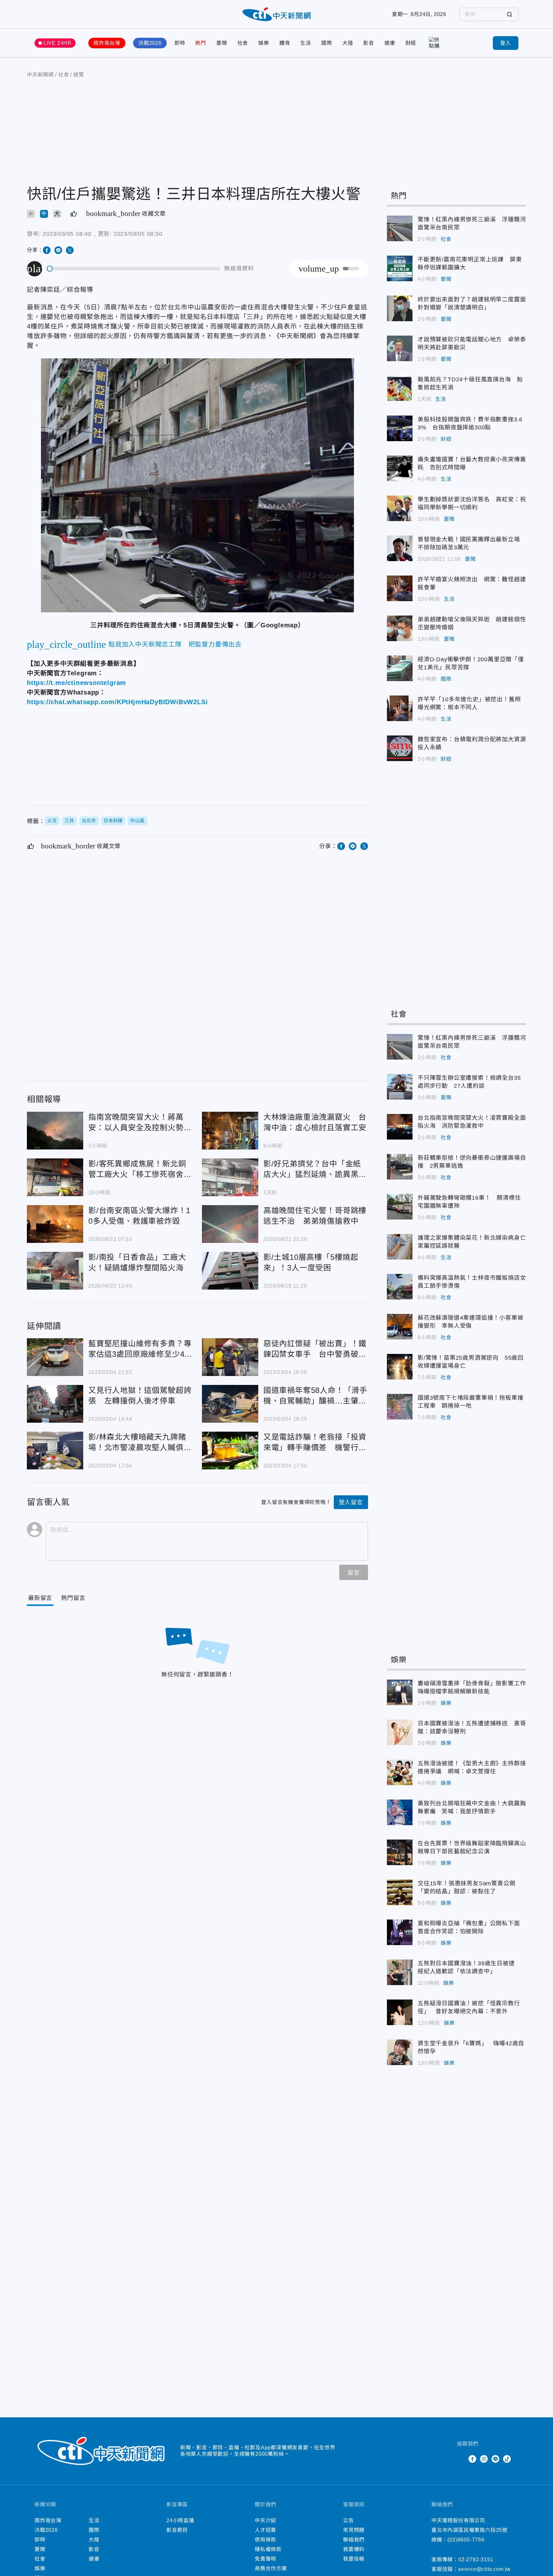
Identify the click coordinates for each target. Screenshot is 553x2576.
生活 (306, 43)
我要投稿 (354, 2559)
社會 (243, 43)
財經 (411, 43)
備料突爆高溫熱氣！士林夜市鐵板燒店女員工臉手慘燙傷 (400, 1287)
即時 (180, 43)
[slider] (134, 269)
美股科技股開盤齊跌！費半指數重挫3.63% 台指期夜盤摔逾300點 (400, 428)
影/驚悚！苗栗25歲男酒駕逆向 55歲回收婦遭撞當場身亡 (400, 1367)
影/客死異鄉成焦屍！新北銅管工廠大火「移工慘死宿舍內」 (55, 1177)
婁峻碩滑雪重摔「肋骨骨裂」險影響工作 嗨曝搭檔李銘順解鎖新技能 (400, 1692)
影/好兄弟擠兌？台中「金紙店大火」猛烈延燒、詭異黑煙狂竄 (230, 1177)
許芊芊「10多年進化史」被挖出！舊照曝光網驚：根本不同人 (400, 708)
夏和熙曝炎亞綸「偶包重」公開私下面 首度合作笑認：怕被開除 (400, 1932)
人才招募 (265, 2530)
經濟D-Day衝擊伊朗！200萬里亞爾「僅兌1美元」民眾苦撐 (400, 668)
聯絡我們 (354, 2540)
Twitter (461, 2459)
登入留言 (351, 1502)
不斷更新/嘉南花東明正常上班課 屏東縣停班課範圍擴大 (400, 268)
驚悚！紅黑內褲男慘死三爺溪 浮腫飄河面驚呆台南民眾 (400, 228)
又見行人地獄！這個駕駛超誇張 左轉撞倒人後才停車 (55, 1404)
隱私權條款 (268, 2549)
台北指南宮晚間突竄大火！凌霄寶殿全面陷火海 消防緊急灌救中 (400, 1127)
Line (495, 2459)
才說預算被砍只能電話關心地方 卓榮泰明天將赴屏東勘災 (400, 348)
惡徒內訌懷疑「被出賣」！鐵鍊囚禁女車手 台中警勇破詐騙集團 (230, 1357)
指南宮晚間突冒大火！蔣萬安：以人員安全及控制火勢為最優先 (55, 1131)
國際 (327, 43)
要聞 (222, 43)
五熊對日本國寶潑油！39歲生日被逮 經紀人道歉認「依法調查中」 (400, 1972)
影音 (369, 43)
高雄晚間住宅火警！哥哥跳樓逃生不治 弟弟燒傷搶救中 (230, 1224)
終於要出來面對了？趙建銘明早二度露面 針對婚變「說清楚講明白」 (400, 308)
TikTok (507, 2459)
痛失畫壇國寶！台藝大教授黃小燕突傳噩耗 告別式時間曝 (400, 468)
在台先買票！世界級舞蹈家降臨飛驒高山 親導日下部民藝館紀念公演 (400, 1852)
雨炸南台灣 (107, 43)
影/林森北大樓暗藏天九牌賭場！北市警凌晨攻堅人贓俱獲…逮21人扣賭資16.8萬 (55, 1451)
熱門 (201, 43)
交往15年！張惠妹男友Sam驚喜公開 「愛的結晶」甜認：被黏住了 (400, 1892)
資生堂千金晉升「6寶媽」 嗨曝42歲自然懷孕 (400, 2052)
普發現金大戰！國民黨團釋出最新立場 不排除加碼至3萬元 (400, 548)
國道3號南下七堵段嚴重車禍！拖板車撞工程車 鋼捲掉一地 (400, 1407)
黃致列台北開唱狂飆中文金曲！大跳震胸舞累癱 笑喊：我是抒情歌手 (400, 1812)
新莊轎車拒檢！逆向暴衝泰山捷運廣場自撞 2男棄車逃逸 (400, 1167)
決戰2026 (150, 43)
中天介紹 (265, 2520)
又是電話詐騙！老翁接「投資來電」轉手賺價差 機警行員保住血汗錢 (230, 1451)
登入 (506, 43)
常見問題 (354, 2530)
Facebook (472, 2459)
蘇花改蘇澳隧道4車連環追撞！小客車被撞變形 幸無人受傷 (400, 1327)
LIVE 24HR (58, 43)
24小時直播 (180, 2520)
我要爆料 (354, 2549)
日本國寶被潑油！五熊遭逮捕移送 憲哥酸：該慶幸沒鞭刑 (400, 1732)
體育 (285, 43)
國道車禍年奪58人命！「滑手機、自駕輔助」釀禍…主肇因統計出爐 (230, 1404)
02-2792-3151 (476, 2560)
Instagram (484, 2459)
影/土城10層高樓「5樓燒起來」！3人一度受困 (230, 1271)
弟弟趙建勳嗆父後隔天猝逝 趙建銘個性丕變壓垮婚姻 (400, 628)
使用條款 (265, 2540)
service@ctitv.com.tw (485, 2569)
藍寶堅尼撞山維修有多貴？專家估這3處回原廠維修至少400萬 (55, 1357)
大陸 (348, 43)
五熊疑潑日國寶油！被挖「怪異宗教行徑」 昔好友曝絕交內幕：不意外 (400, 2012)
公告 (349, 2520)
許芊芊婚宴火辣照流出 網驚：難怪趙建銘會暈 (400, 588)
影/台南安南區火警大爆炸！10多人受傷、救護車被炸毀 (55, 1224)
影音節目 (177, 2530)
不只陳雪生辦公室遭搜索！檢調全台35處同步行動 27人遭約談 (400, 1087)
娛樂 (264, 43)
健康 (390, 43)
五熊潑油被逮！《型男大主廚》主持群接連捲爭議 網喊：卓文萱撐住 (400, 1772)
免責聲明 (265, 2559)
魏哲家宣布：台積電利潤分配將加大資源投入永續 (400, 748)
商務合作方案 (271, 2568)
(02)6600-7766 (466, 2540)
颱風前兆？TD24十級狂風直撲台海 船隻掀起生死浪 (400, 388)
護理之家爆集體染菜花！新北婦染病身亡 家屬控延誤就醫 (400, 1247)
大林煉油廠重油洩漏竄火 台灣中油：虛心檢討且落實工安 (230, 1131)
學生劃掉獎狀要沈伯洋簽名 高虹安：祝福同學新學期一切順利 (400, 508)
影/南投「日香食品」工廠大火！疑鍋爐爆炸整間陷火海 (55, 1271)
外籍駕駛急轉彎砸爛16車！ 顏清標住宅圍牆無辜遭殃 (400, 1207)
